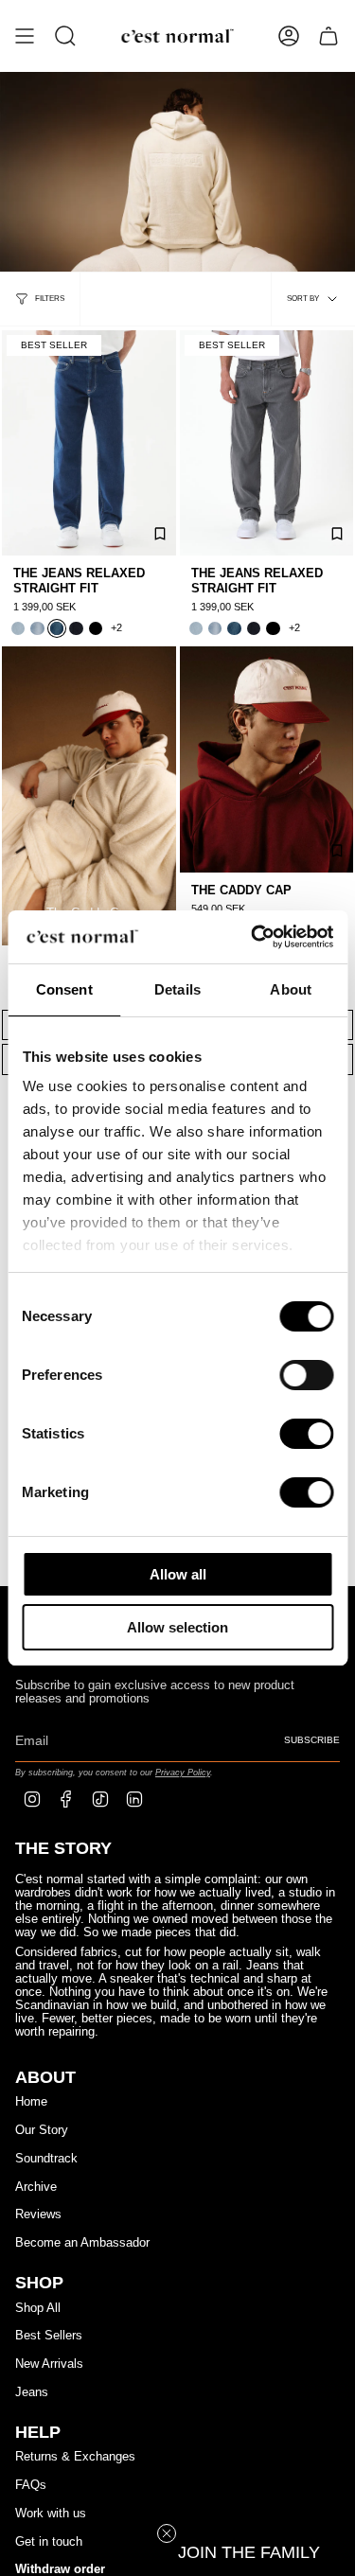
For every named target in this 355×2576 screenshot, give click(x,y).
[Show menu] (25, 36)
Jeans (32, 2392)
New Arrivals (49, 2364)
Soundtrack (46, 2159)
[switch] (306, 1375)
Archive (36, 2187)
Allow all (178, 1574)
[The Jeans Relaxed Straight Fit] (89, 443)
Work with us (51, 2514)
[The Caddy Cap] (267, 759)
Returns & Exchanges (75, 2457)
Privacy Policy (183, 1772)
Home (31, 2102)
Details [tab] (177, 989)
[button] (249, 2552)
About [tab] (291, 989)
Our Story (42, 2130)
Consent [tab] (64, 989)
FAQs (31, 2485)
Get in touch (49, 2542)
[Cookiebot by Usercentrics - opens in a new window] (253, 937)
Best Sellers (49, 2336)
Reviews (38, 2214)
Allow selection (177, 1627)
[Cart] (328, 36)
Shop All (38, 2308)
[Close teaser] (167, 2533)
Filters (50, 299)
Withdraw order (60, 2569)
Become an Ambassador (82, 2243)
